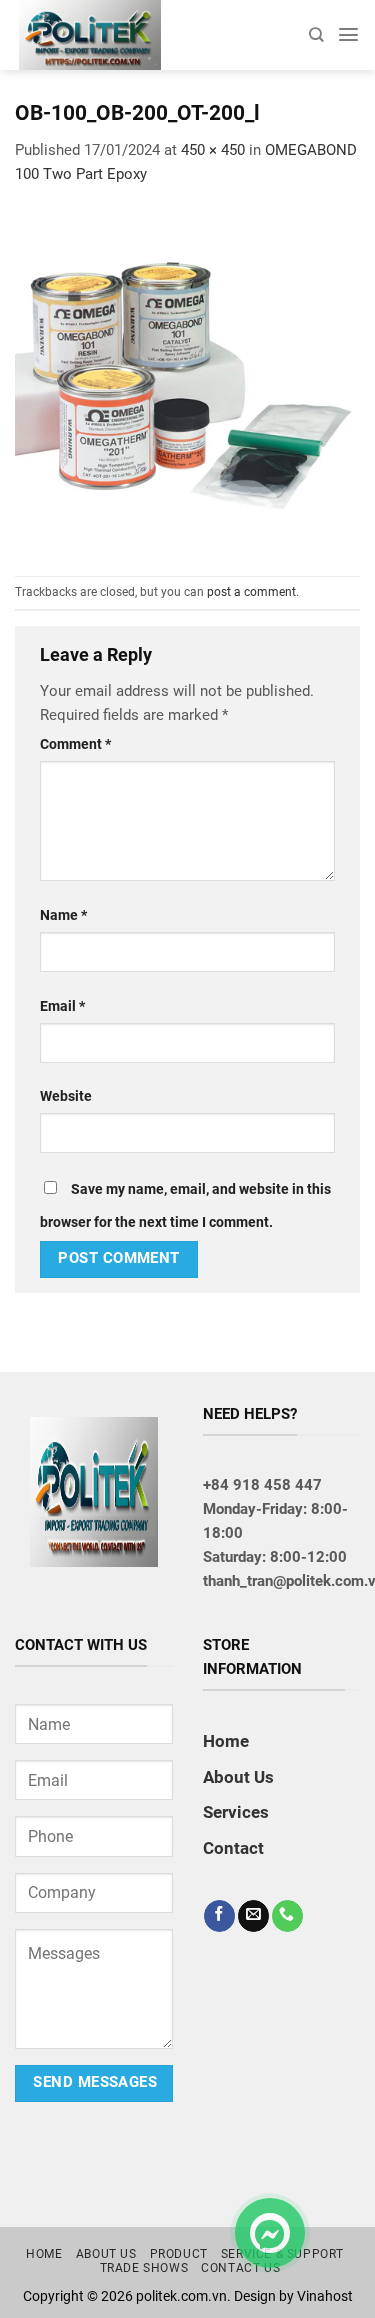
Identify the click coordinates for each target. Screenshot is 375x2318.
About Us (238, 1777)
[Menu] (348, 34)
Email (62, 1006)
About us (106, 2254)
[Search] (316, 34)
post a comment (251, 592)
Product (179, 2254)
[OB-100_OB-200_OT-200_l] (187, 380)
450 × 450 (213, 150)
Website (66, 1096)
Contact (233, 1848)
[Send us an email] (253, 1916)
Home (226, 1741)
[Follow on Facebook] (219, 1916)
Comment (75, 744)
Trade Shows (144, 2268)
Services (236, 1812)
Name (63, 915)
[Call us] (287, 1916)
